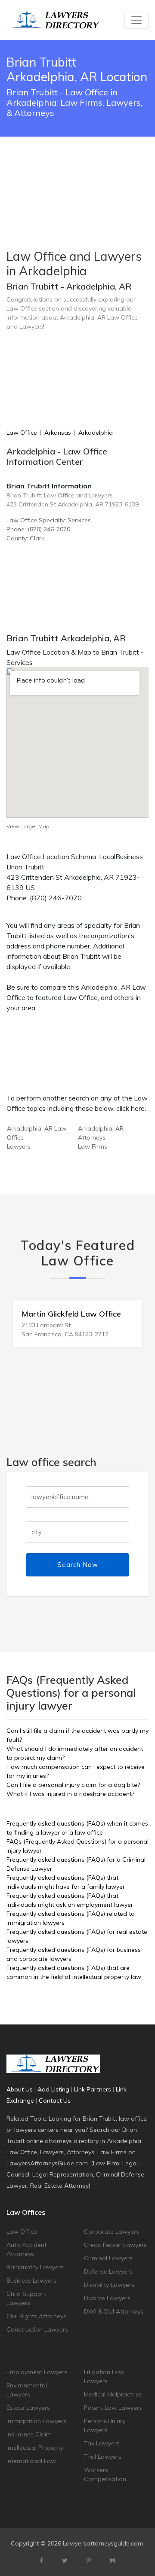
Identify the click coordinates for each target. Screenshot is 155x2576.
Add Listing (53, 2089)
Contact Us (55, 2100)
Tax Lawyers (102, 2443)
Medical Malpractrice (113, 2394)
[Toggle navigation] (136, 20)
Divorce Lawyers (107, 2298)
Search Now (78, 1565)
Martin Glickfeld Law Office (71, 1314)
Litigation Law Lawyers (104, 2376)
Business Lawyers (31, 2280)
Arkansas (58, 433)
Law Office (22, 433)
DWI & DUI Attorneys (114, 2311)
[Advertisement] (77, 171)
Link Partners (93, 2089)
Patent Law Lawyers (113, 2408)
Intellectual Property (35, 2448)
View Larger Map (28, 826)
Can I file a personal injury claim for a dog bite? (73, 1785)
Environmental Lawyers (27, 2390)
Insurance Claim (29, 2434)
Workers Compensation (105, 2474)
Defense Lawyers (108, 2271)
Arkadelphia (96, 433)
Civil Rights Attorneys (36, 2316)
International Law (31, 2461)
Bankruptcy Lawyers (35, 2267)
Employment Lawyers (37, 2372)
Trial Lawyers (103, 2457)
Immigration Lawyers (36, 2421)
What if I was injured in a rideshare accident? (70, 1794)
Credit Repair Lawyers (115, 2245)
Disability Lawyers (109, 2285)
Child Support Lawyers (26, 2298)
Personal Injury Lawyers (105, 2425)
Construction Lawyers (37, 2329)
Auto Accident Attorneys (26, 2249)
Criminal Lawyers (108, 2258)
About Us (20, 2089)
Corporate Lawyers (112, 2232)
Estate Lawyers (28, 2408)
